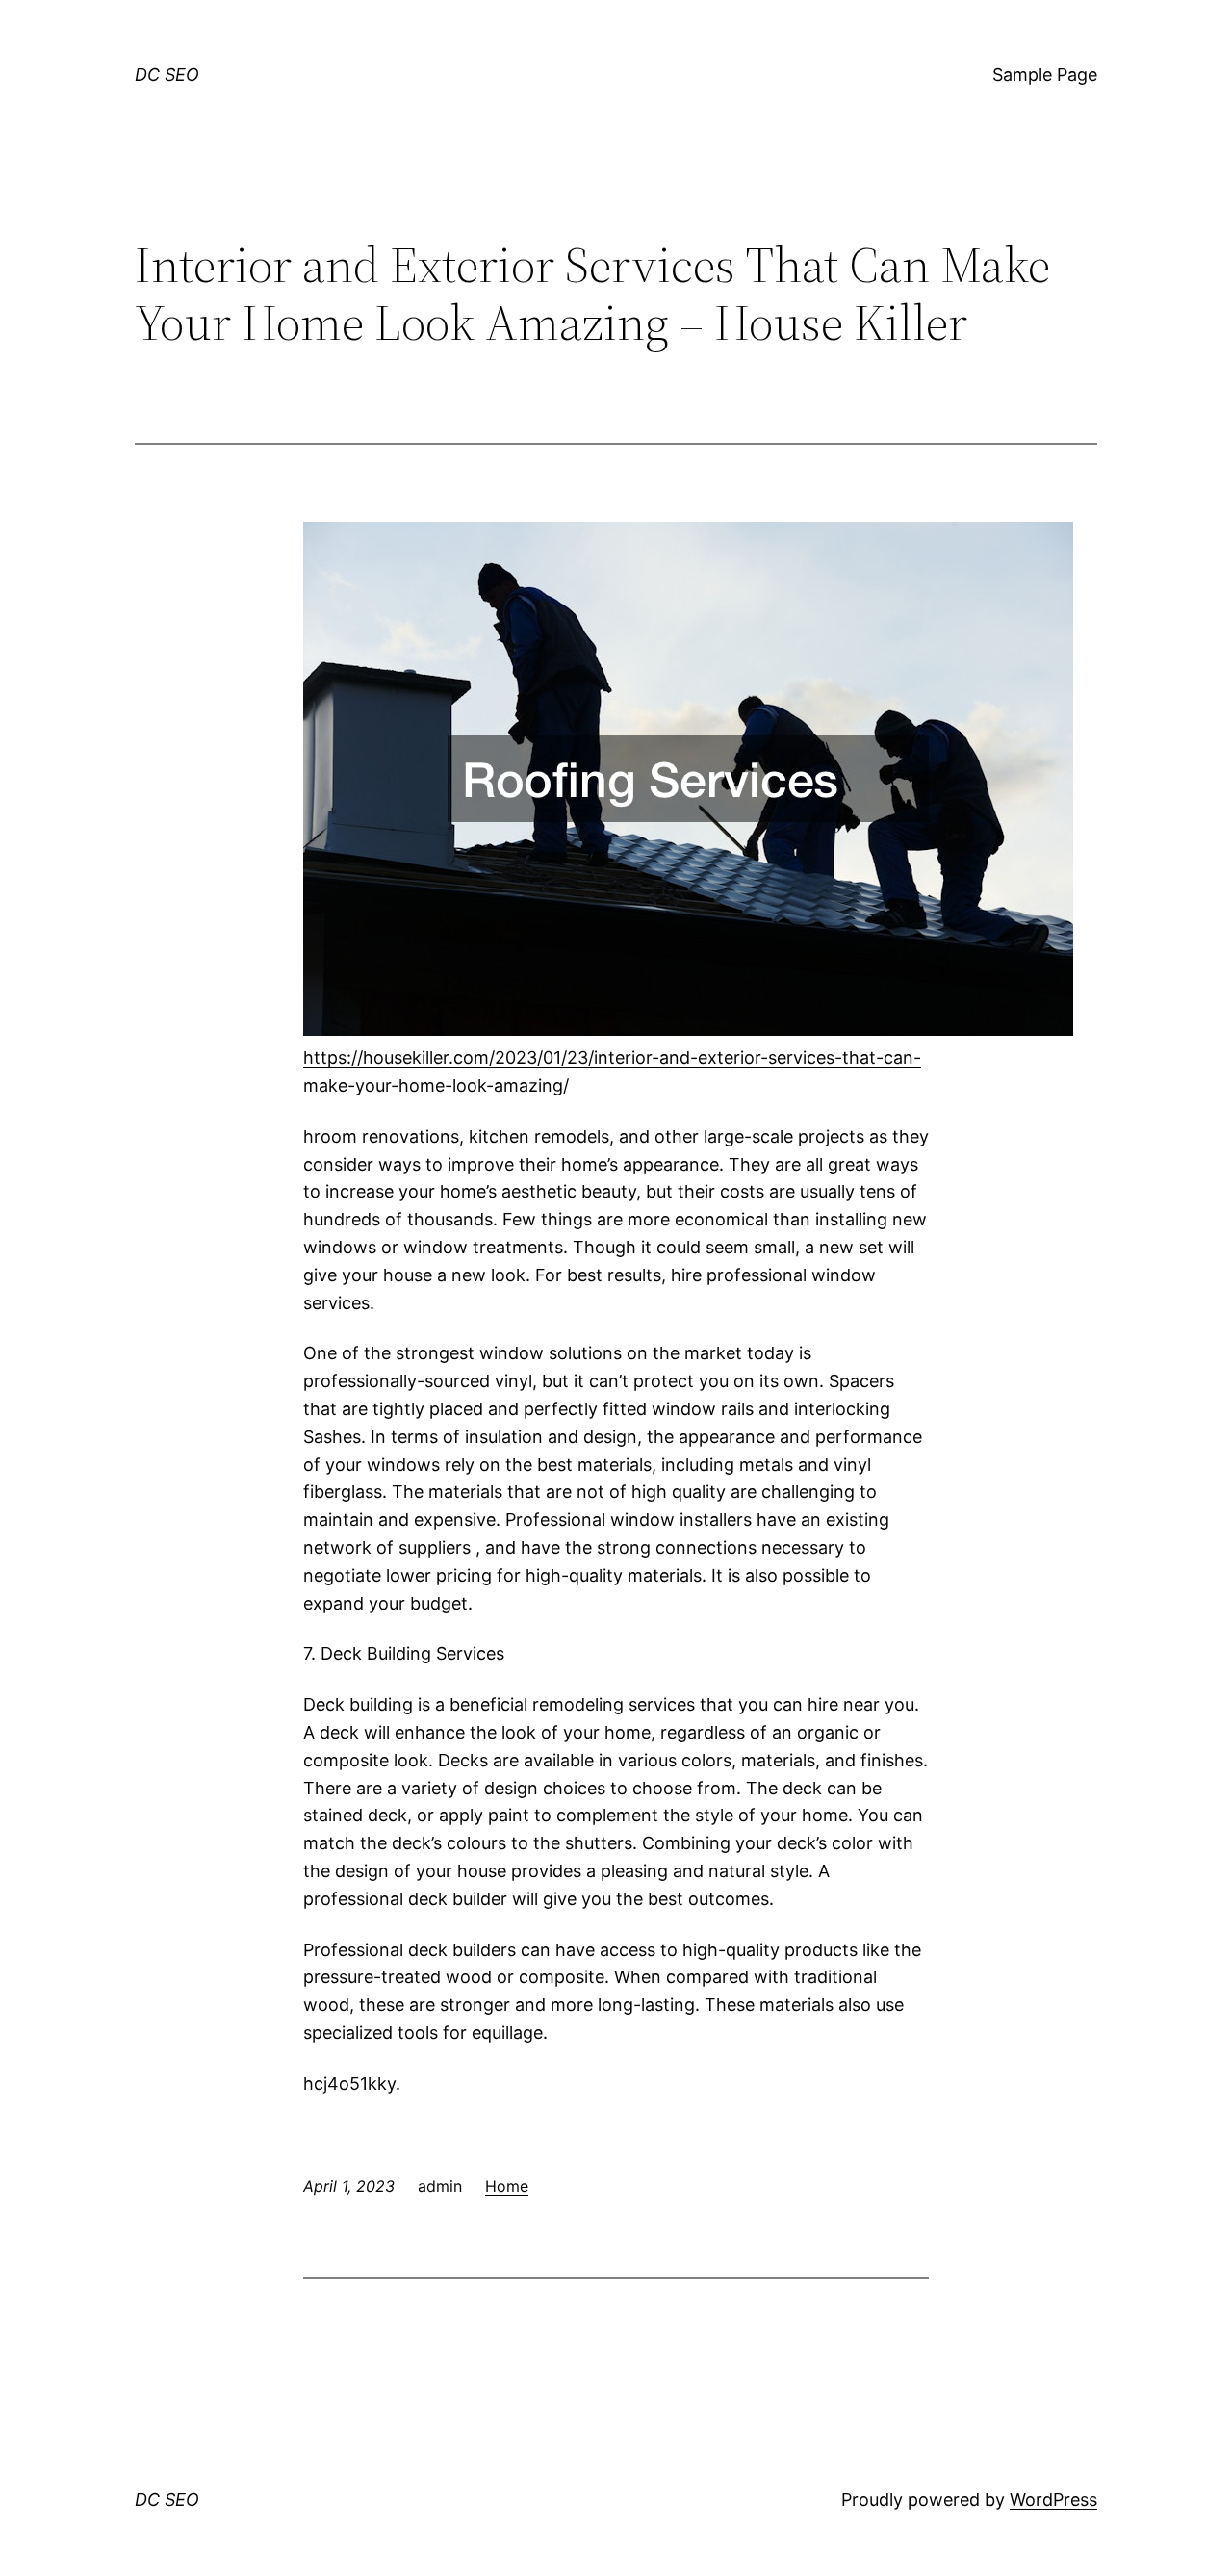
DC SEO (167, 75)
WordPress (1053, 2499)
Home (507, 2186)
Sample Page (1045, 75)
